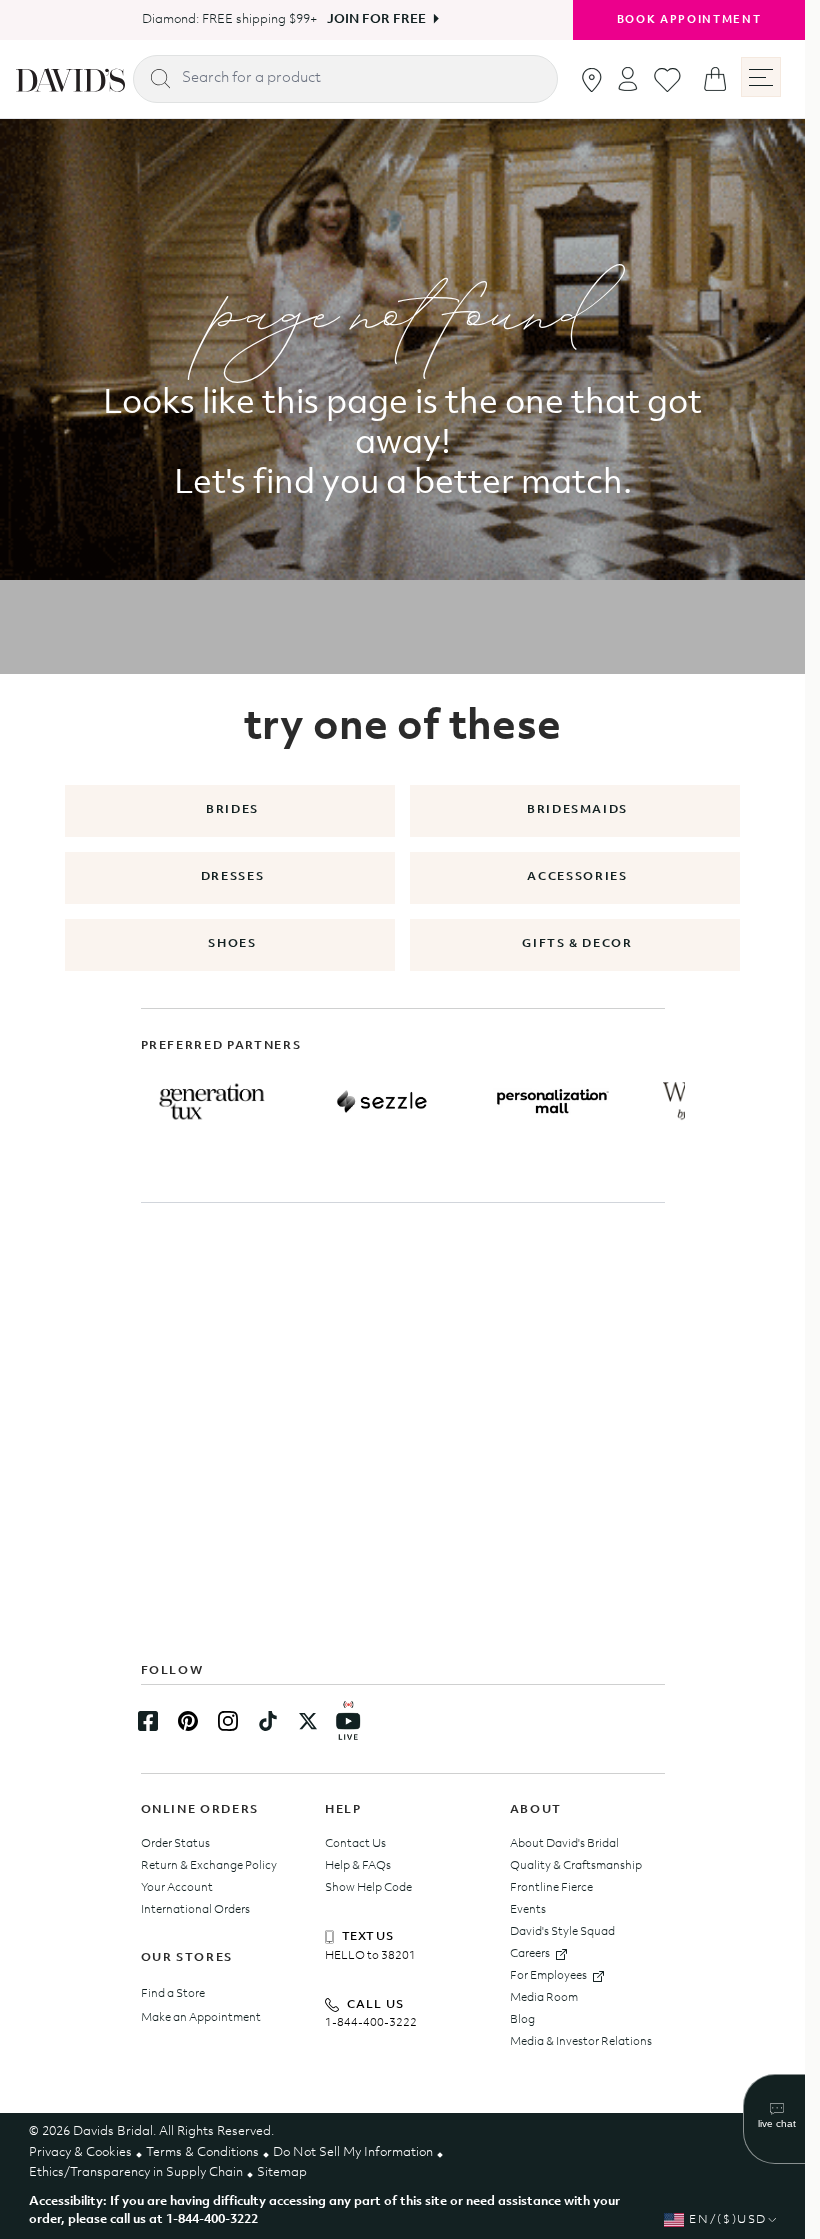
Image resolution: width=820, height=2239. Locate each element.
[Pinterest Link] (188, 1721)
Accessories (577, 877)
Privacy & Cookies (80, 2152)
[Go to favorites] (667, 80)
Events (528, 1910)
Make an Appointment (201, 2018)
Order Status (175, 1844)
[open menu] (761, 77)
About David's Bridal (564, 1844)
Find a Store (173, 1994)
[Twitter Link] (308, 1721)
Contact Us (355, 1844)
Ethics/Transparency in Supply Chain (136, 2172)
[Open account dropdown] (628, 78)
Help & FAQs (358, 1866)
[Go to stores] (592, 80)
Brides (232, 810)
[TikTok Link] (268, 1721)
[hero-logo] (70, 79)
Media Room (544, 1998)
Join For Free (369, 19)
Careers (530, 1954)
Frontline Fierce (551, 1888)
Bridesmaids (577, 810)
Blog (522, 2020)
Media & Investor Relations (581, 2042)
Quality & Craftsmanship (576, 1866)
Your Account (177, 1888)
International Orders (195, 1910)
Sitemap (282, 2172)
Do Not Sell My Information (353, 2152)
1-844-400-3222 (371, 2023)
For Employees (548, 1976)
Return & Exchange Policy (209, 1866)
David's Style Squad (562, 1932)
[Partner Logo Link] (212, 1102)
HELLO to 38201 (370, 1956)
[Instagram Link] (228, 1721)
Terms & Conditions (202, 2152)
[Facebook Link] (148, 1721)
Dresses (233, 877)
